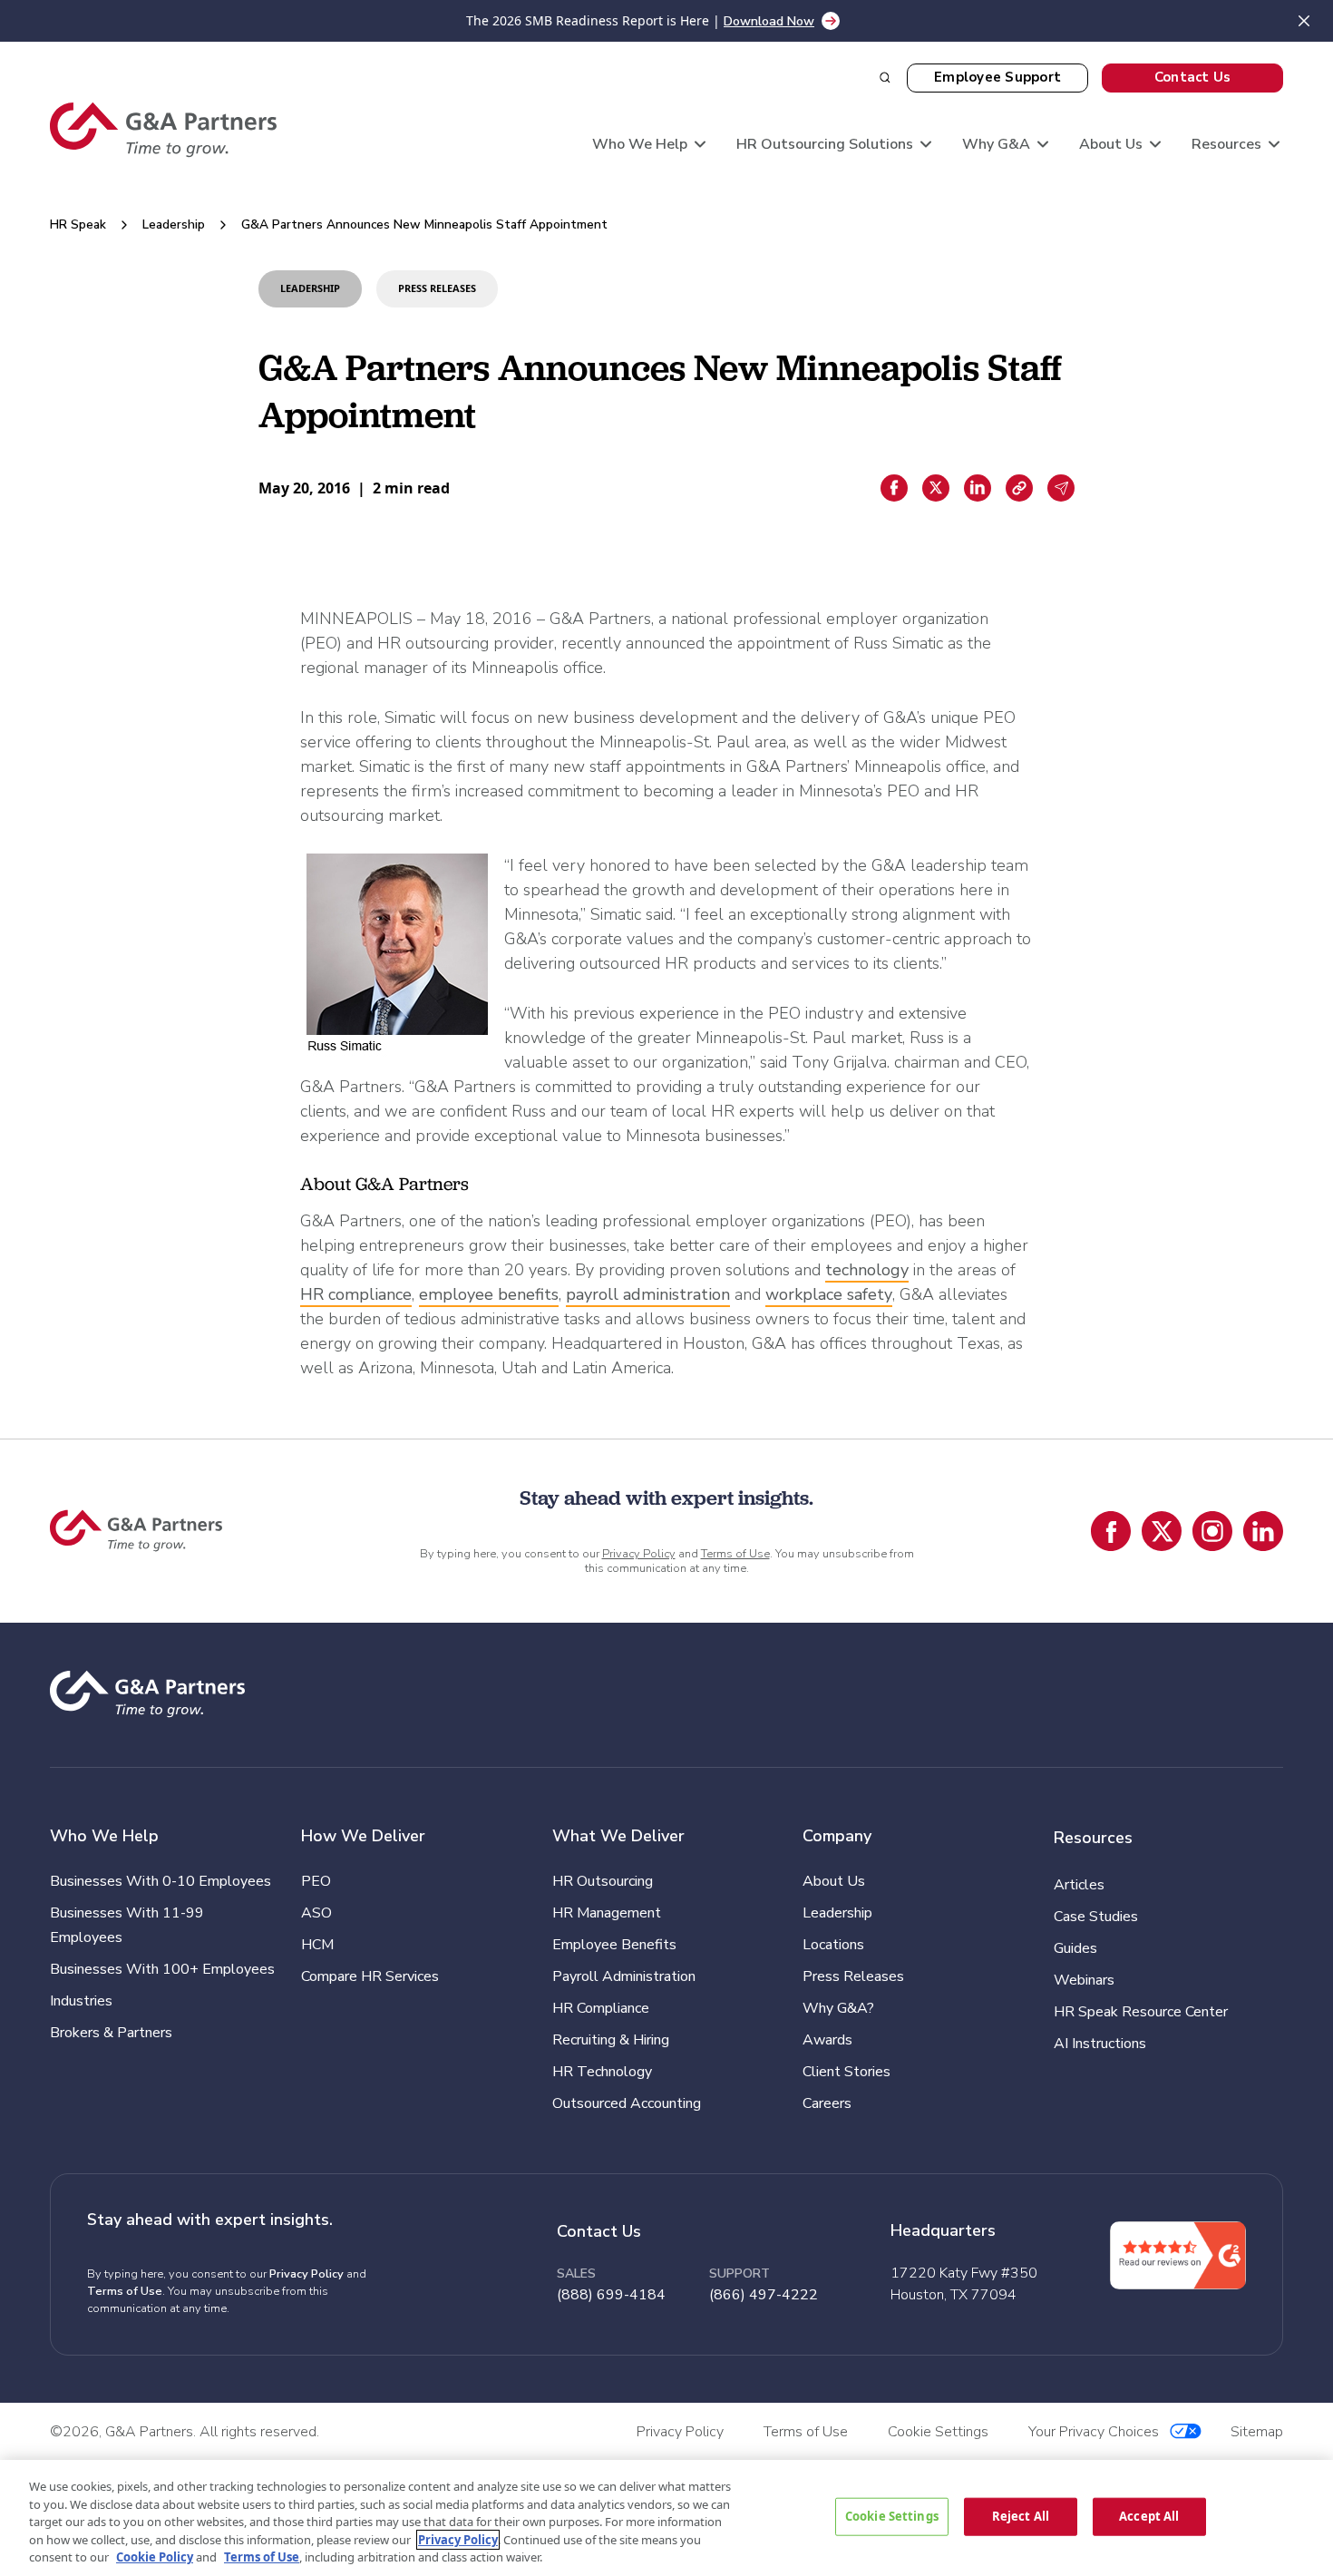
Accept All (1149, 2516)
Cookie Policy (155, 2557)
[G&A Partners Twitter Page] (1162, 1531)
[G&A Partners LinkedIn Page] (1263, 1531)
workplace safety (829, 1294)
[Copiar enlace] (1019, 488)
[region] (666, 2518)
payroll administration (648, 1294)
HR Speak (78, 224)
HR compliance (356, 1294)
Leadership (174, 224)
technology (867, 1270)
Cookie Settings (892, 2516)
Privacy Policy (639, 1554)
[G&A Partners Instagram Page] (1212, 1531)
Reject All (1021, 2516)
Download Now (769, 21)
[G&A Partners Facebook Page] (1111, 1531)
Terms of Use (735, 1554)
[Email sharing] (1061, 488)
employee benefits (489, 1294)
